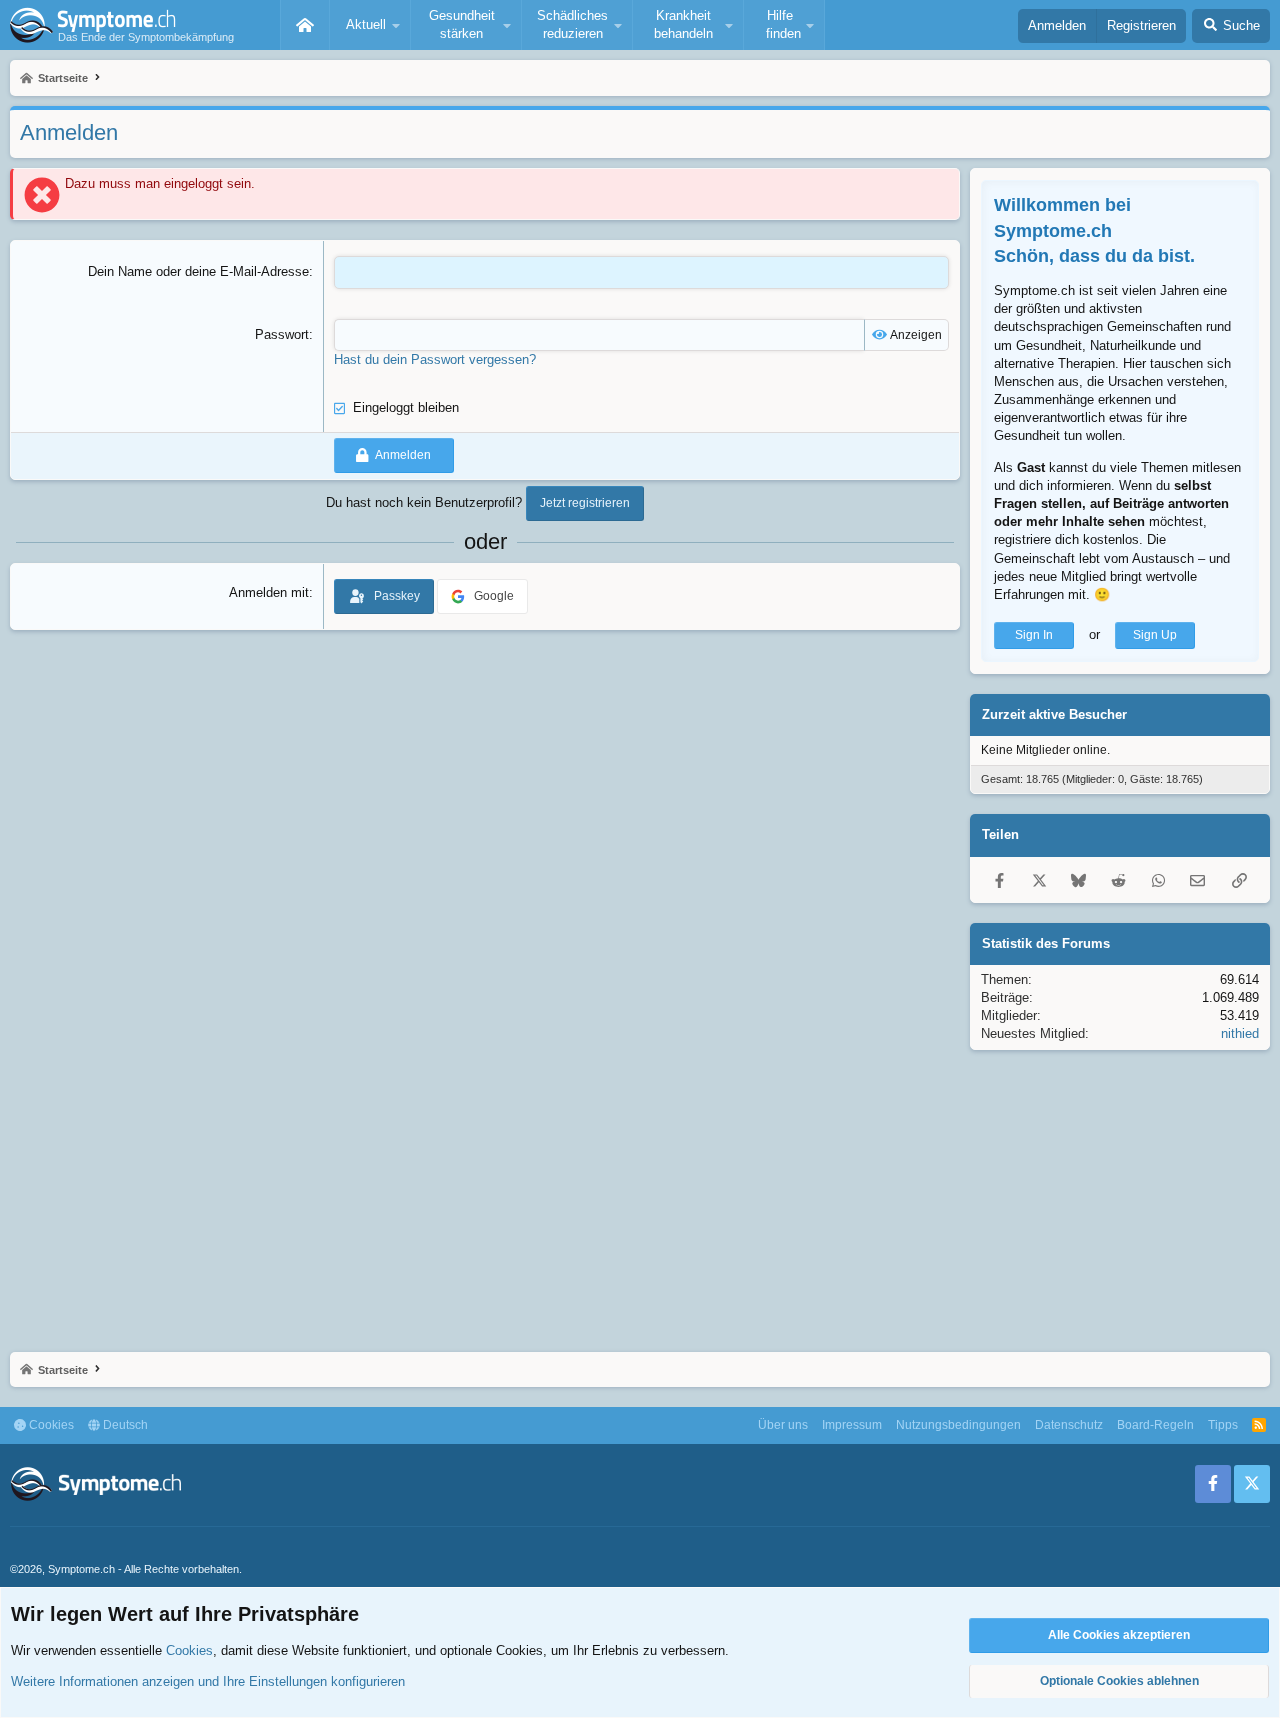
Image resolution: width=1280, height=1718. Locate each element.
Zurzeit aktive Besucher (1054, 714)
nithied (1240, 1033)
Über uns (783, 1425)
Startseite (305, 25)
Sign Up (1155, 635)
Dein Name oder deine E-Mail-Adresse (198, 271)
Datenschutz (1069, 1425)
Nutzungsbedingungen (958, 1425)
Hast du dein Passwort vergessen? (435, 359)
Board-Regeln (1155, 1425)
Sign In (1034, 635)
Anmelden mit (269, 592)
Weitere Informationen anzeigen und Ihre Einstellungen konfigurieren (208, 1681)
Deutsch (124, 1425)
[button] (370, 25)
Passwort (282, 334)
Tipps (1223, 1425)
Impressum (852, 1425)
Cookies (50, 1425)
